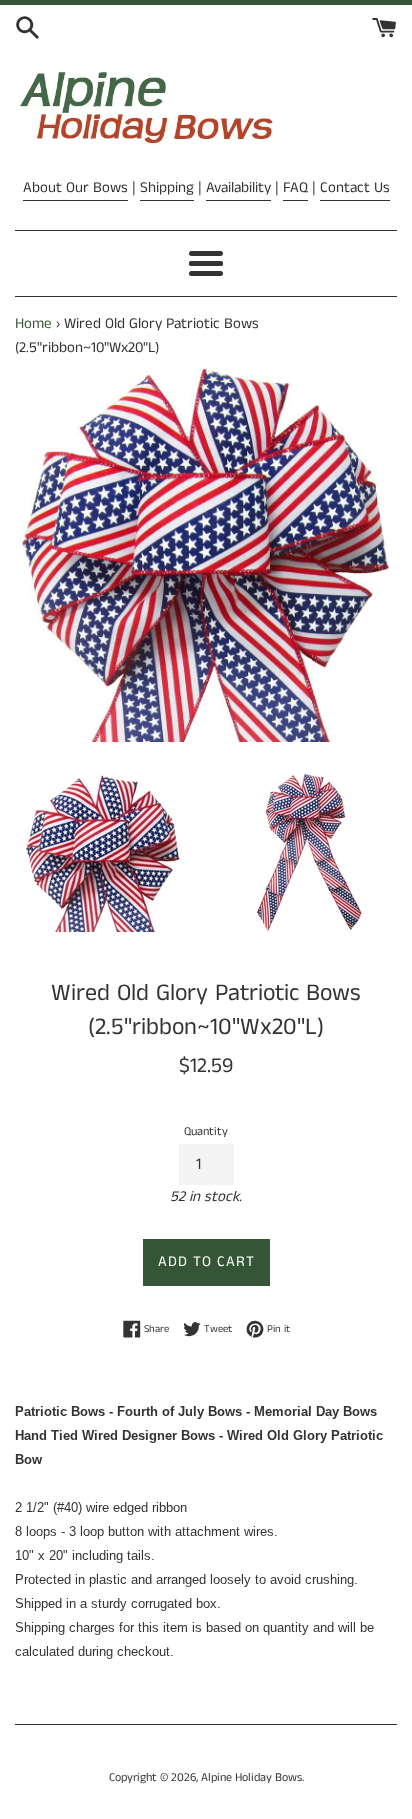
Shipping (167, 187)
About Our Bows (75, 187)
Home (33, 323)
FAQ (295, 187)
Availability (238, 187)
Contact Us (355, 187)
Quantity (206, 1131)
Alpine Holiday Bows (251, 1777)
